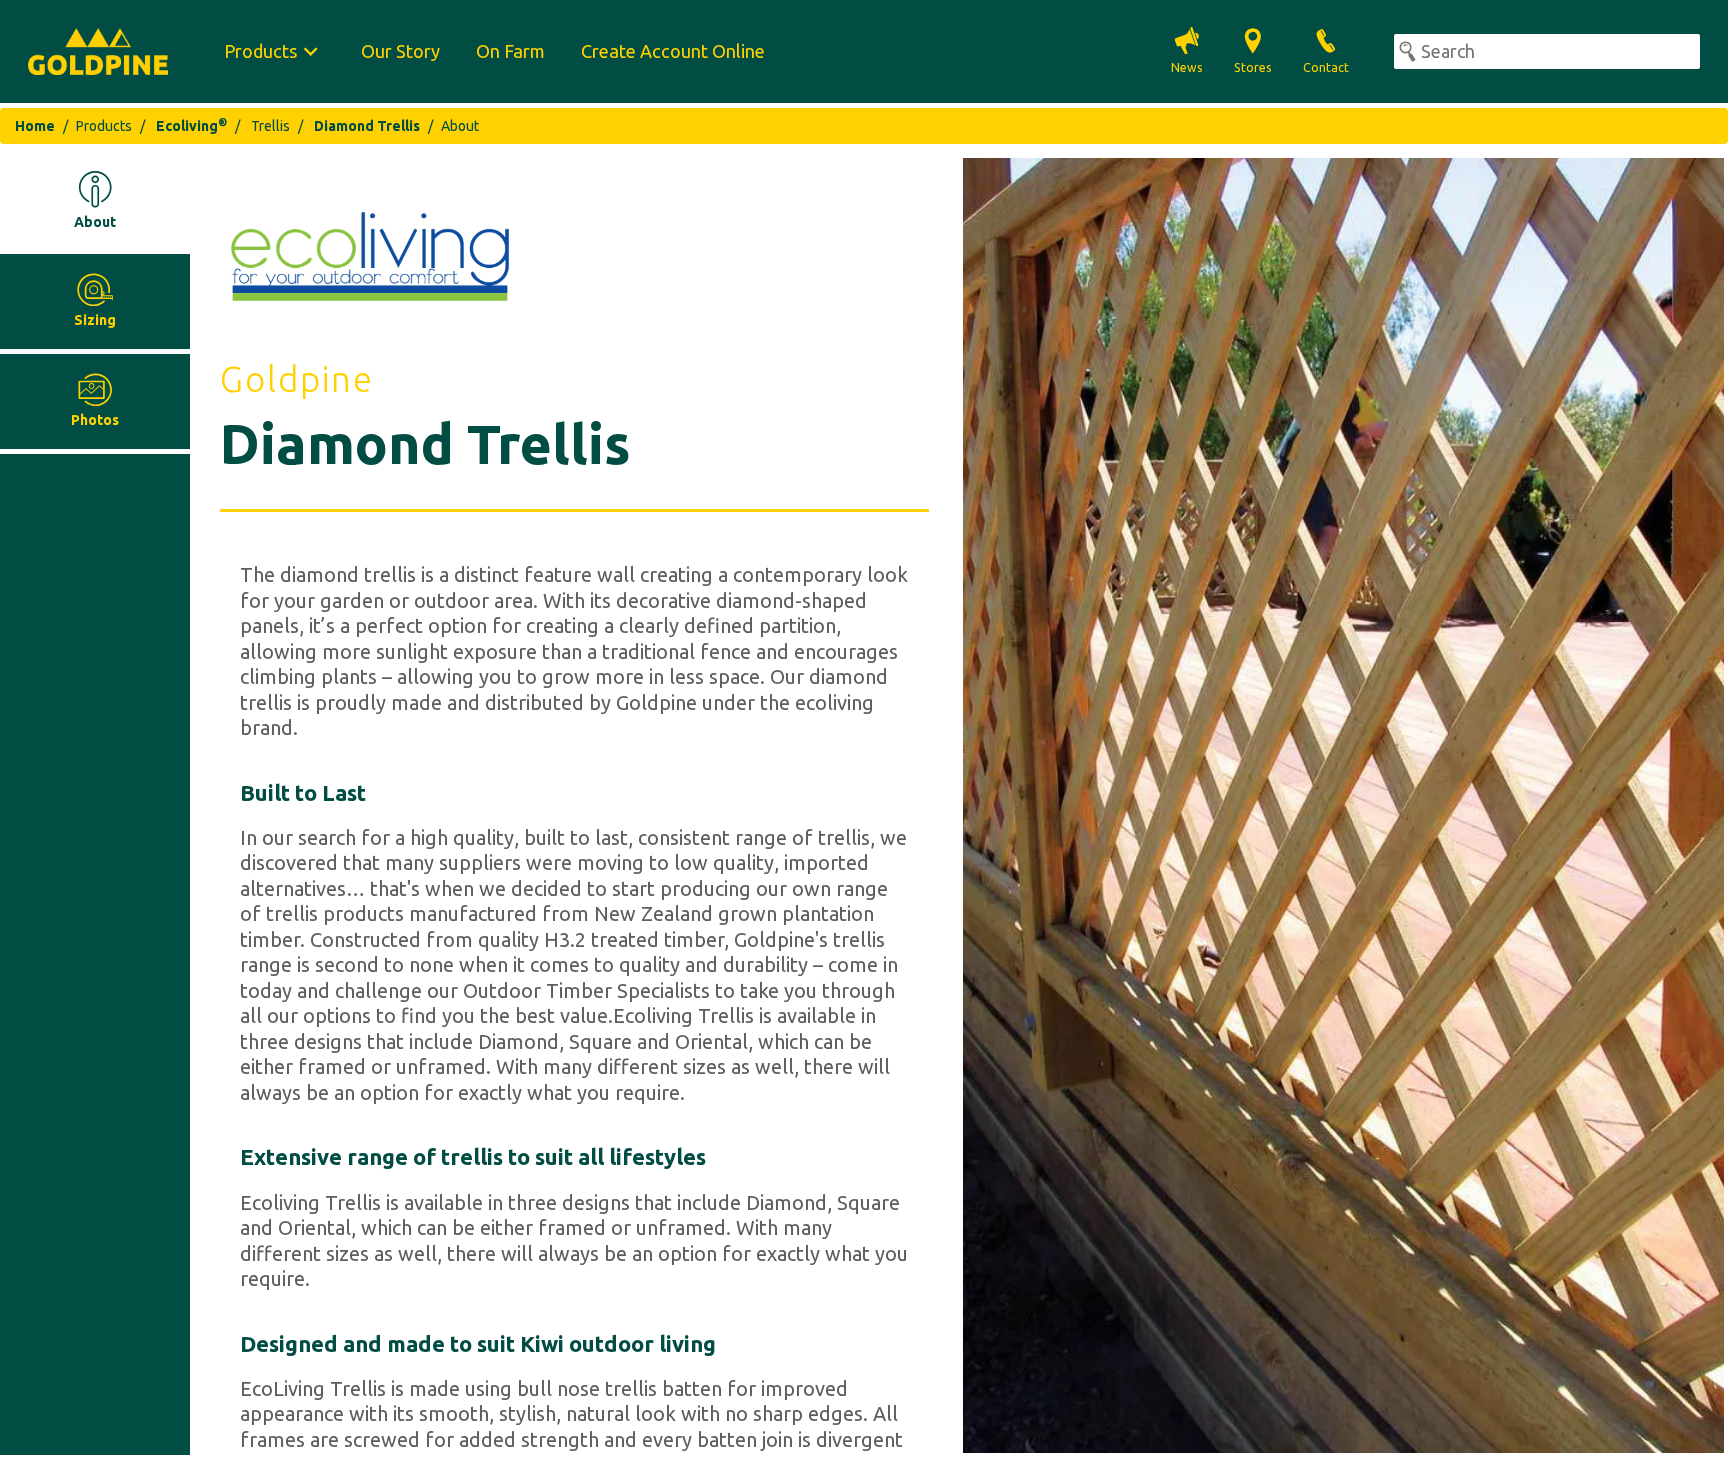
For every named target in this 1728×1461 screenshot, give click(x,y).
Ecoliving (191, 126)
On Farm (510, 51)
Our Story (400, 51)
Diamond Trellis (367, 126)
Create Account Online (673, 51)
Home (35, 126)
